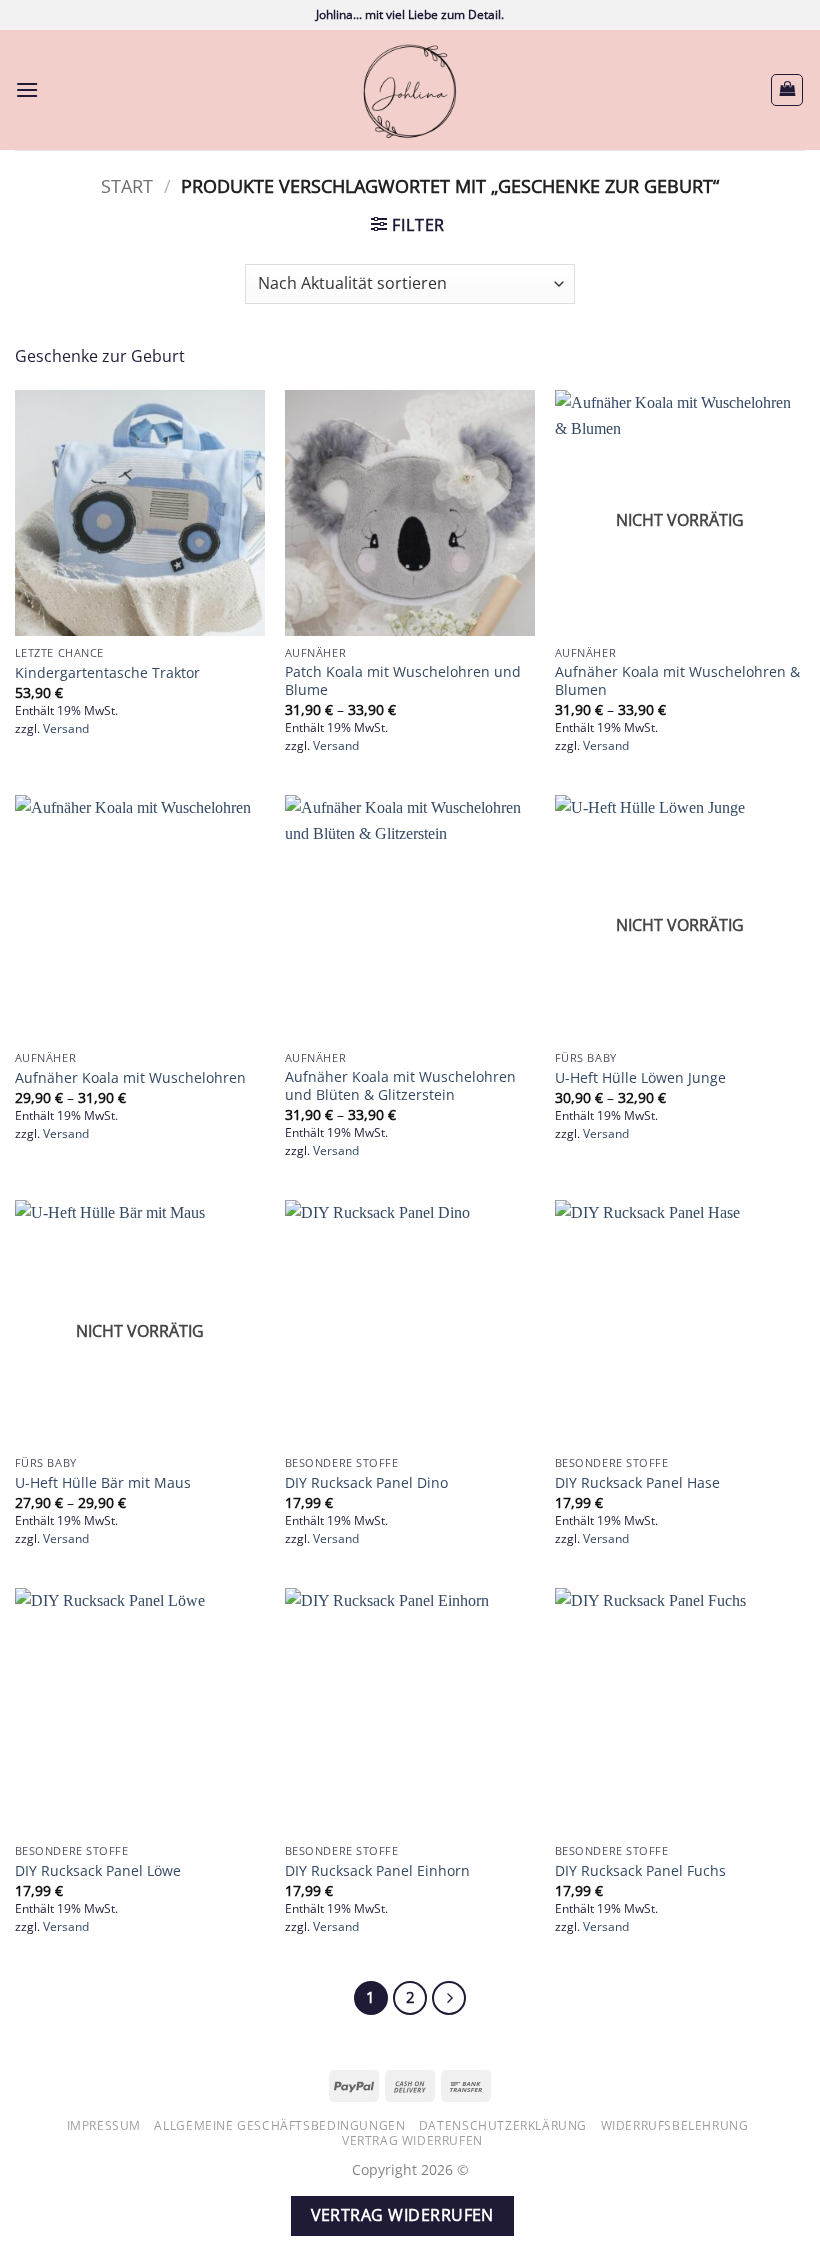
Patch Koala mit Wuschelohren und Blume (403, 681)
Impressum (104, 2125)
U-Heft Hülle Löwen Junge (640, 1078)
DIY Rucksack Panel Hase (637, 1483)
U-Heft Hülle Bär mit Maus (103, 1483)
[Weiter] (449, 1998)
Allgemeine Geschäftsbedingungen (279, 2125)
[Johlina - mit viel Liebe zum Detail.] (410, 90)
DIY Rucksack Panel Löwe (98, 1871)
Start (127, 185)
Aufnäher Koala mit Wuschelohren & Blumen (677, 681)
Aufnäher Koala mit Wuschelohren (130, 1078)
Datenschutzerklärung (503, 2125)
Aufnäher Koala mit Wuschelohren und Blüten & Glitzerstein (400, 1086)
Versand (66, 729)
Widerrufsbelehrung (675, 2125)
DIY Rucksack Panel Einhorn (377, 1871)
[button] (27, 89)
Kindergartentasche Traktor (107, 673)
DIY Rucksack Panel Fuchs (640, 1871)
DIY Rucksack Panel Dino (366, 1483)
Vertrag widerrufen (412, 2140)
